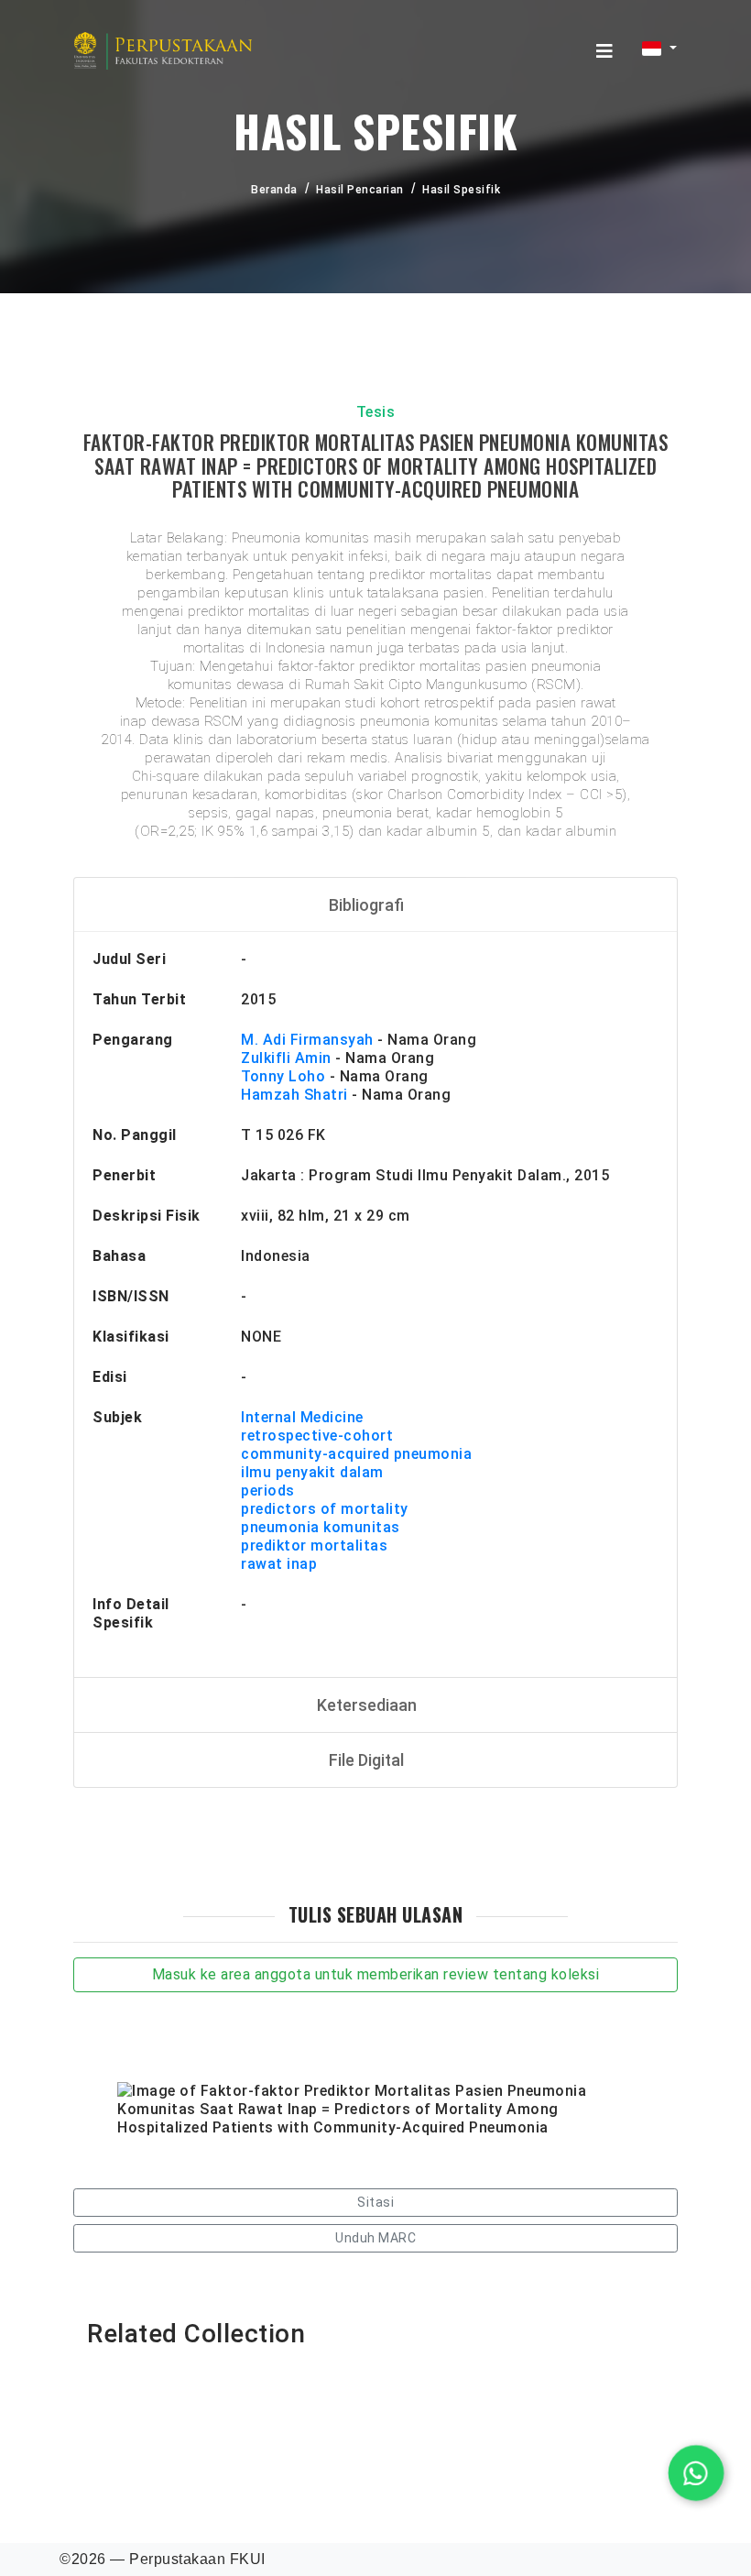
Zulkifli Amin (286, 1058)
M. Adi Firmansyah (307, 1040)
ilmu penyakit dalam (312, 1472)
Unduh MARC (375, 2238)
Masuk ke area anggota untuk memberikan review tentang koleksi (376, 1974)
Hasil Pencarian (360, 190)
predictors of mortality (325, 1509)
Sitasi (375, 2202)
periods (268, 1491)
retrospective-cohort (317, 1436)
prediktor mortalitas (314, 1546)
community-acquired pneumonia (356, 1454)
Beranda (274, 190)
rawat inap (279, 1564)
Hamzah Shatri (294, 1095)
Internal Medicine (302, 1417)
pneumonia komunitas (321, 1527)
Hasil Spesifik (461, 190)
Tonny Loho (283, 1076)
